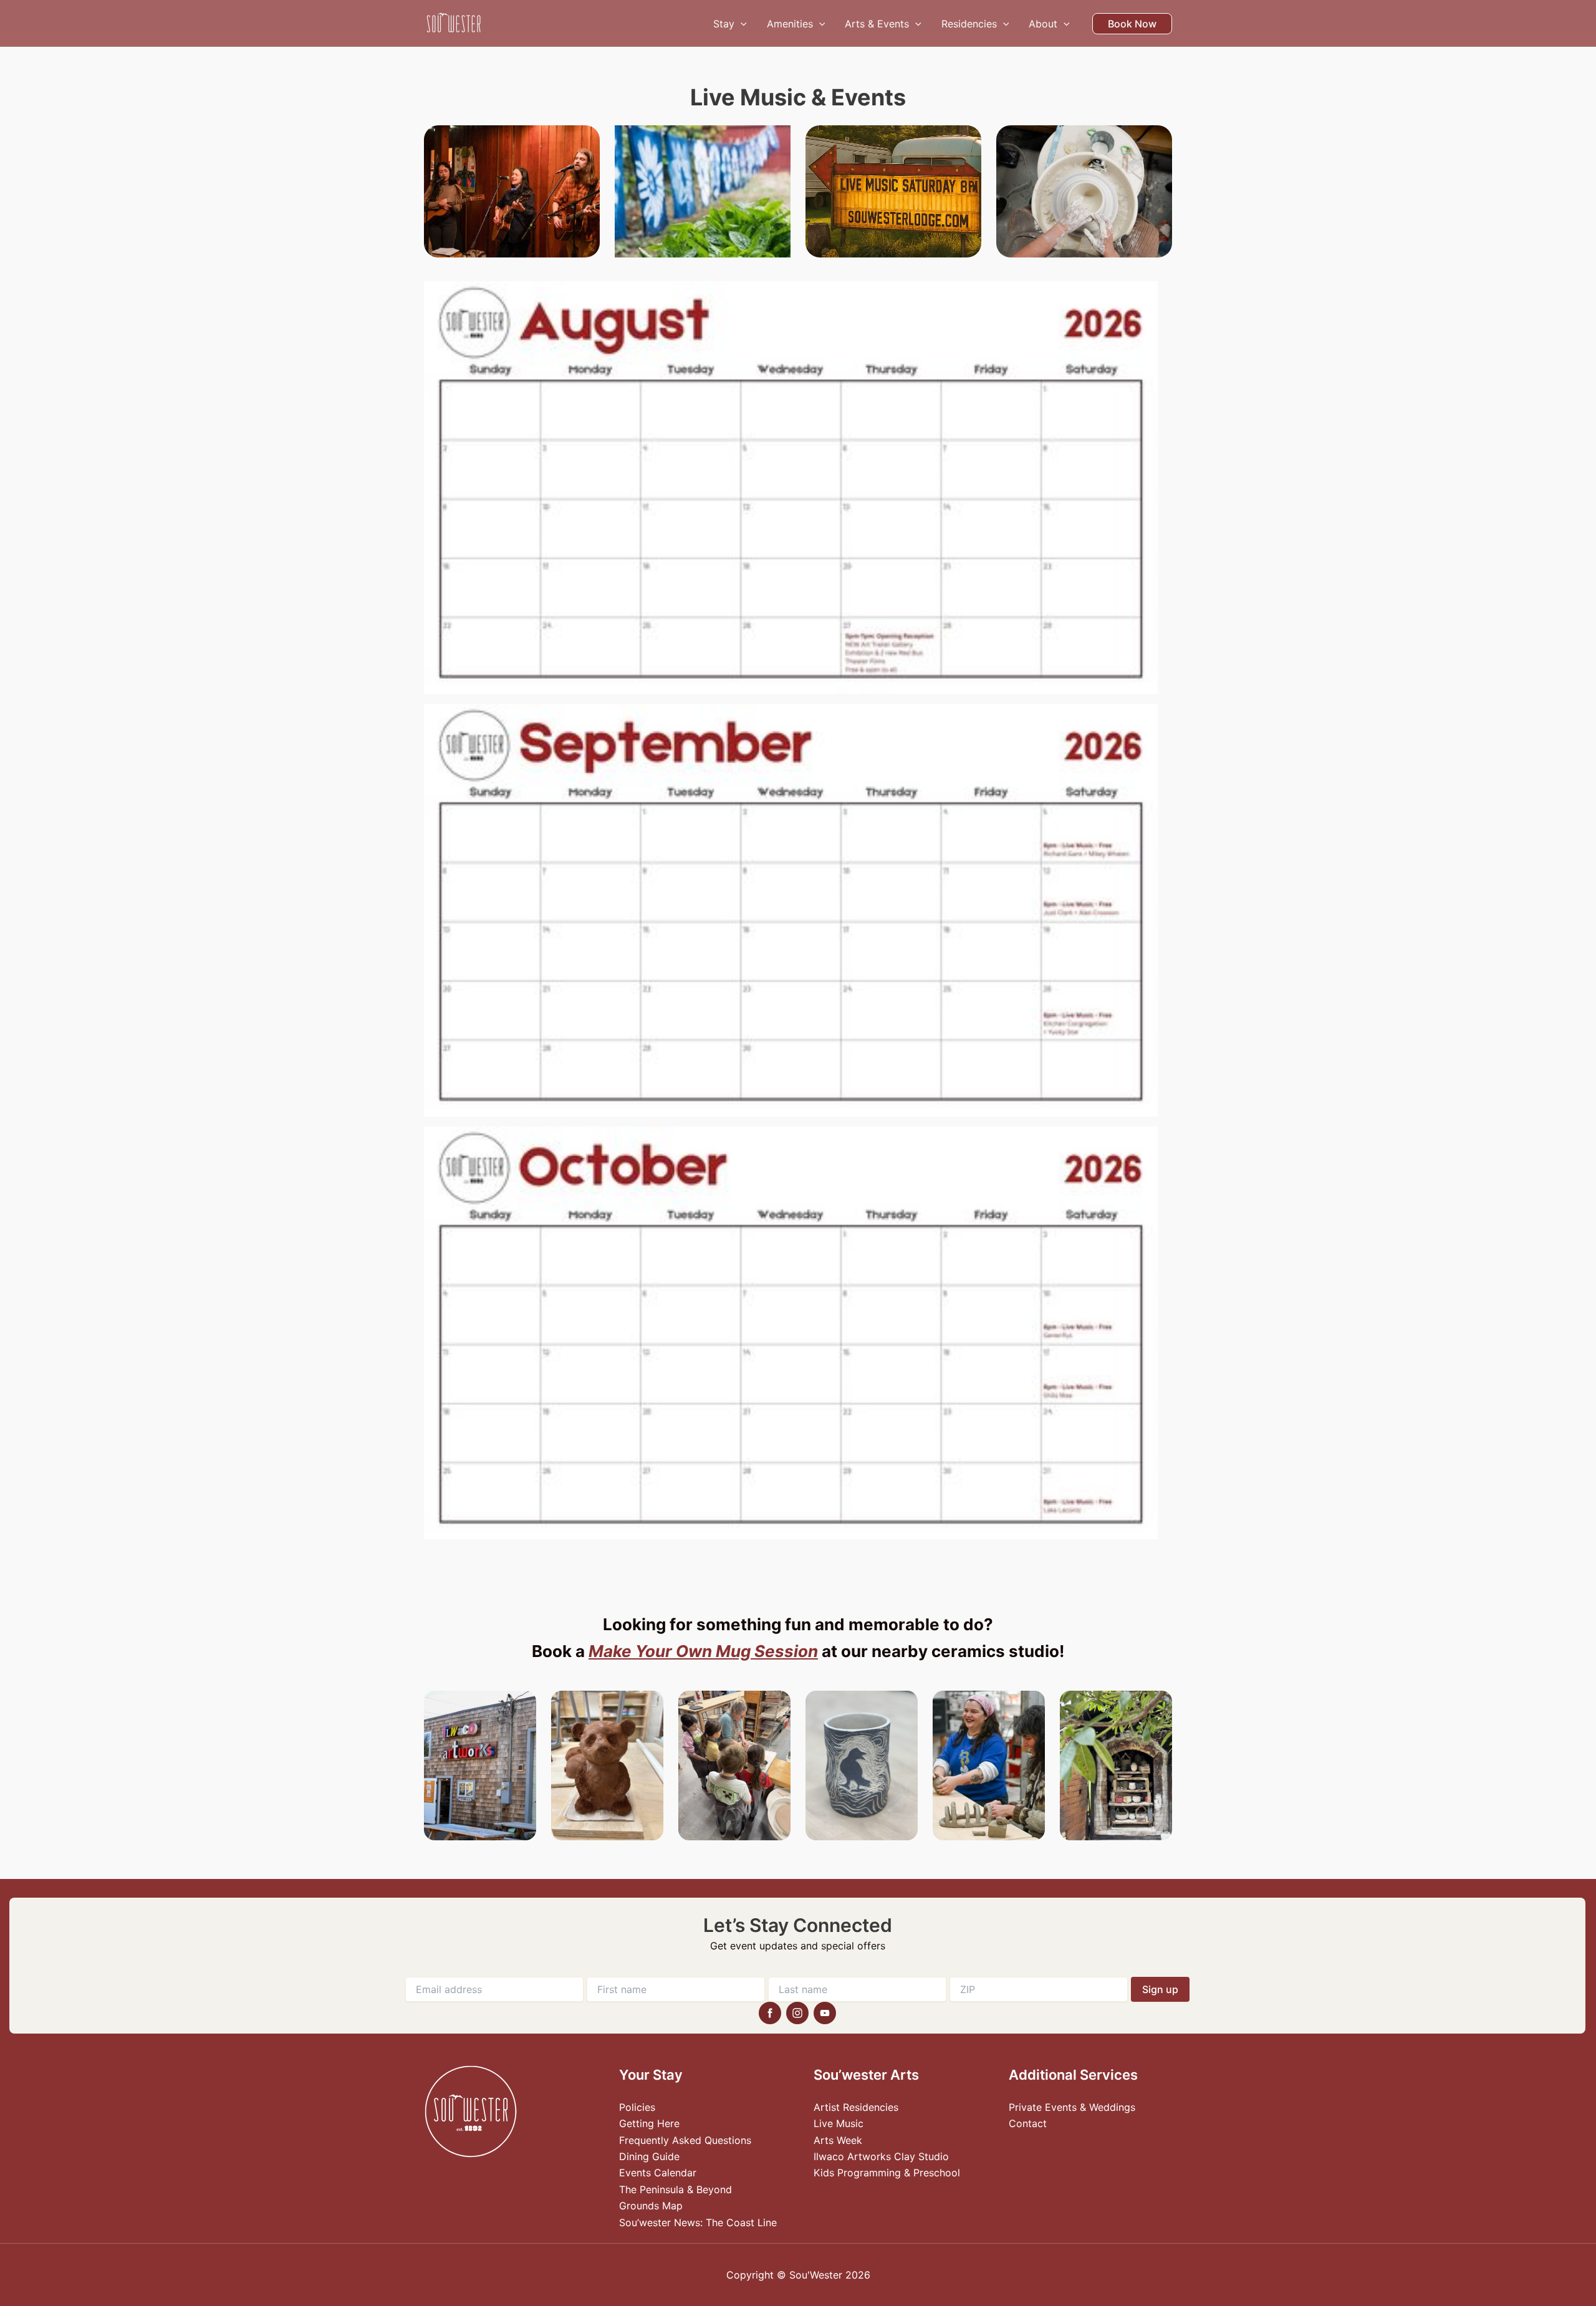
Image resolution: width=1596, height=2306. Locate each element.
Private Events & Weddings (1072, 2107)
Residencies (969, 24)
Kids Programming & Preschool (887, 2173)
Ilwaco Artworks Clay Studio (881, 2156)
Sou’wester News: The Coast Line (698, 2222)
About (1043, 24)
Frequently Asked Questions (685, 2140)
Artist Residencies (856, 2107)
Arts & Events (877, 24)
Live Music (839, 2123)
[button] (741, 24)
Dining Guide (649, 2156)
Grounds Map (651, 2206)
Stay (724, 24)
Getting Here (649, 2123)
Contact (1028, 2123)
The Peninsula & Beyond (675, 2189)
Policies (637, 2107)
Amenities (790, 24)
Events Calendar (658, 2173)
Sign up (1160, 1989)
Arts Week (838, 2140)
